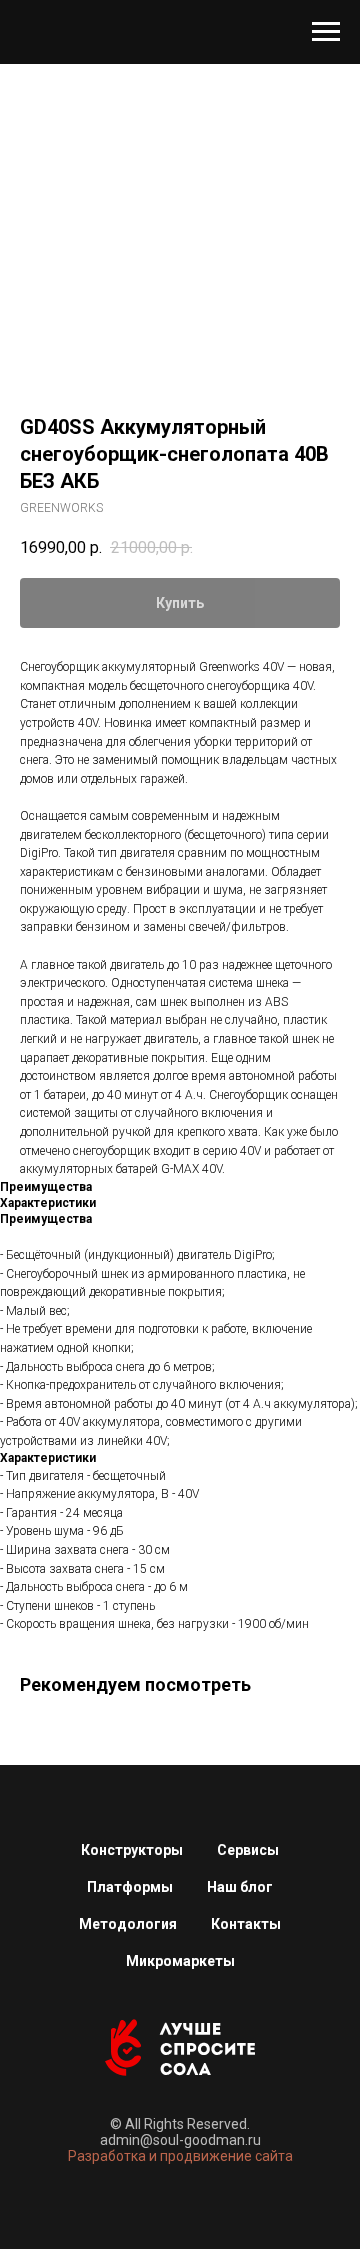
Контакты (246, 1924)
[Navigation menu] (326, 32)
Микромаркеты (180, 1961)
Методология (128, 1924)
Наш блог (240, 1887)
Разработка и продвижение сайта (180, 2156)
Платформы (130, 1887)
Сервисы (248, 1850)
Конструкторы (132, 1850)
